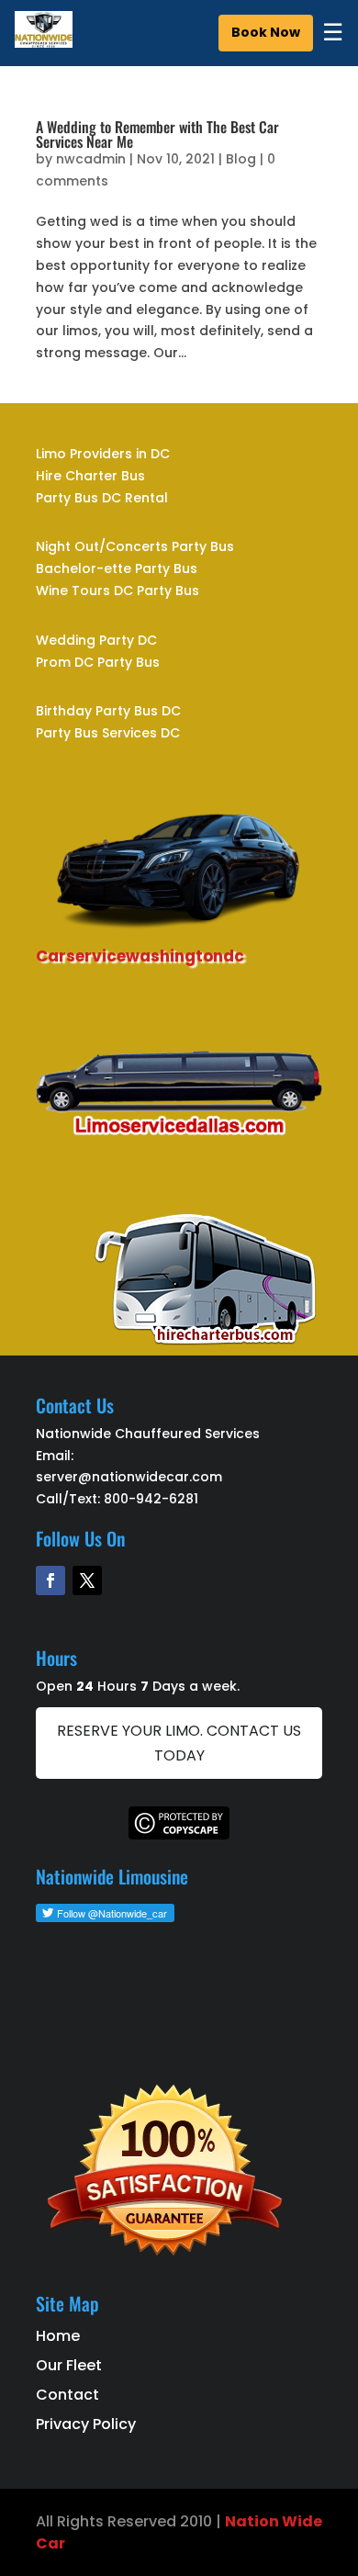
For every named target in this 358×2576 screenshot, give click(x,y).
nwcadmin (91, 159)
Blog (241, 159)
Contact (67, 2395)
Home (58, 2336)
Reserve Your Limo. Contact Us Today (179, 1743)
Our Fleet (69, 2365)
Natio (247, 2521)
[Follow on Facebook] (50, 1580)
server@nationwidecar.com (129, 1477)
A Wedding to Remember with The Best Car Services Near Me (157, 134)
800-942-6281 (151, 1499)
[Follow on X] (87, 1580)
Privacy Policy (86, 2424)
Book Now (266, 32)
